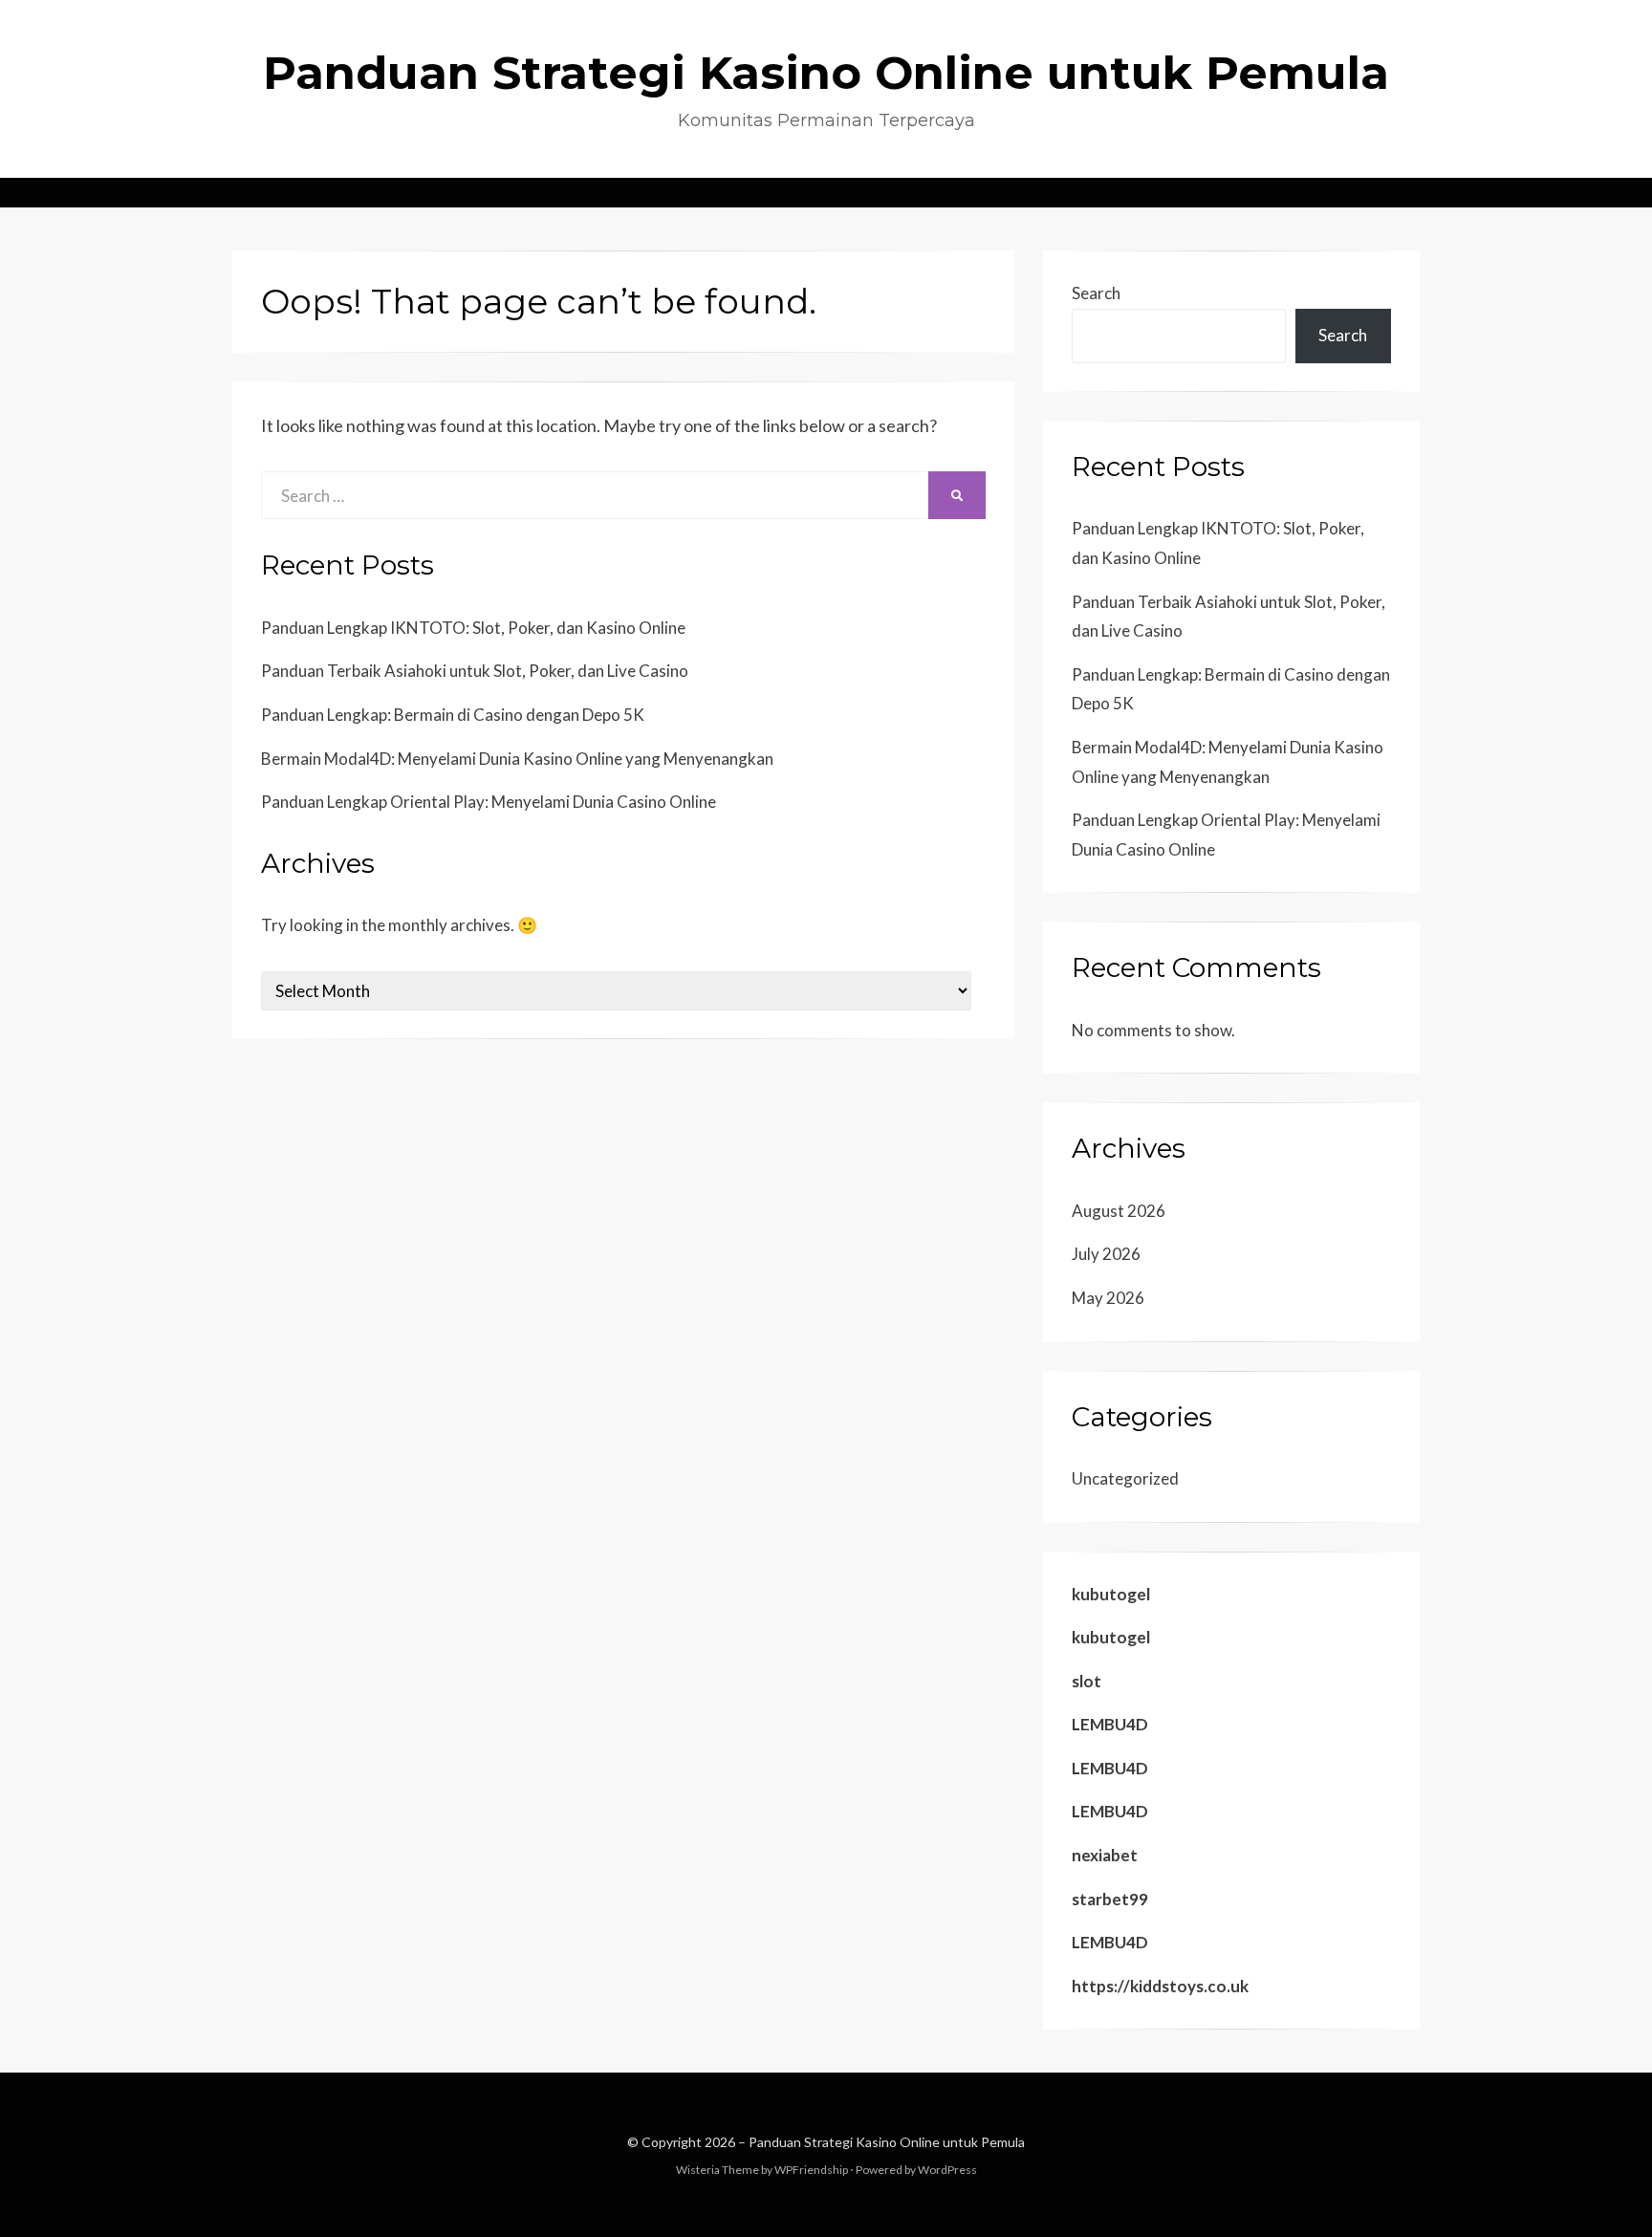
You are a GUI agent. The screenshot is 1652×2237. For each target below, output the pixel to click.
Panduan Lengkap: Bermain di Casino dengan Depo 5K (453, 715)
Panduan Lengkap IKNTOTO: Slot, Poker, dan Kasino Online (473, 628)
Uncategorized (1125, 1478)
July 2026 (1106, 1254)
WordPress (947, 2170)
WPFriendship (811, 2170)
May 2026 (1108, 1298)
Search (1096, 293)
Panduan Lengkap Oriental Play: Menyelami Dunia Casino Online (489, 802)
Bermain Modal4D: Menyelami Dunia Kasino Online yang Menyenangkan (517, 759)
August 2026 (1119, 1211)
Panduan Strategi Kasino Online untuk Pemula (826, 73)
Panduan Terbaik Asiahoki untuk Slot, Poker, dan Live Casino (475, 671)
